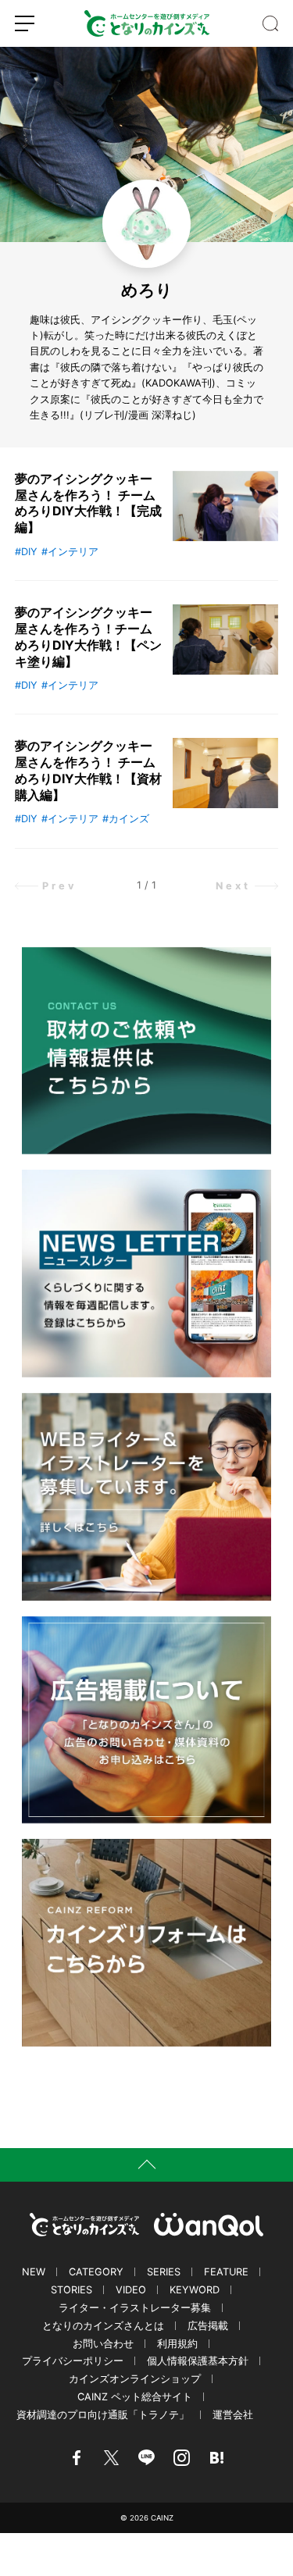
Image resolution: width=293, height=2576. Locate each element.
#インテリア (70, 552)
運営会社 (233, 2415)
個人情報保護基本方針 (198, 2361)
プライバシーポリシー (73, 2361)
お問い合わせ (103, 2344)
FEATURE (226, 2272)
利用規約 (177, 2344)
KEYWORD (195, 2290)
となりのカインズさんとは (103, 2326)
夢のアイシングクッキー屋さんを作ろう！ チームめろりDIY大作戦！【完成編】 (88, 503)
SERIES (164, 2272)
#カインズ (126, 819)
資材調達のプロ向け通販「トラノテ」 (103, 2415)
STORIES (71, 2290)
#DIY (26, 552)
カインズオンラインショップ (135, 2379)
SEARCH (270, 23)
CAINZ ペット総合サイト (135, 2397)
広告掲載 (208, 2326)
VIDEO (131, 2290)
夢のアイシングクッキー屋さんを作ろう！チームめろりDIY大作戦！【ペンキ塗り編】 (88, 636)
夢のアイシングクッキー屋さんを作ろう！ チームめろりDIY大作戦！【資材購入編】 (88, 770)
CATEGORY (96, 2272)
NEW (34, 2272)
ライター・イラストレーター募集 (135, 2308)
